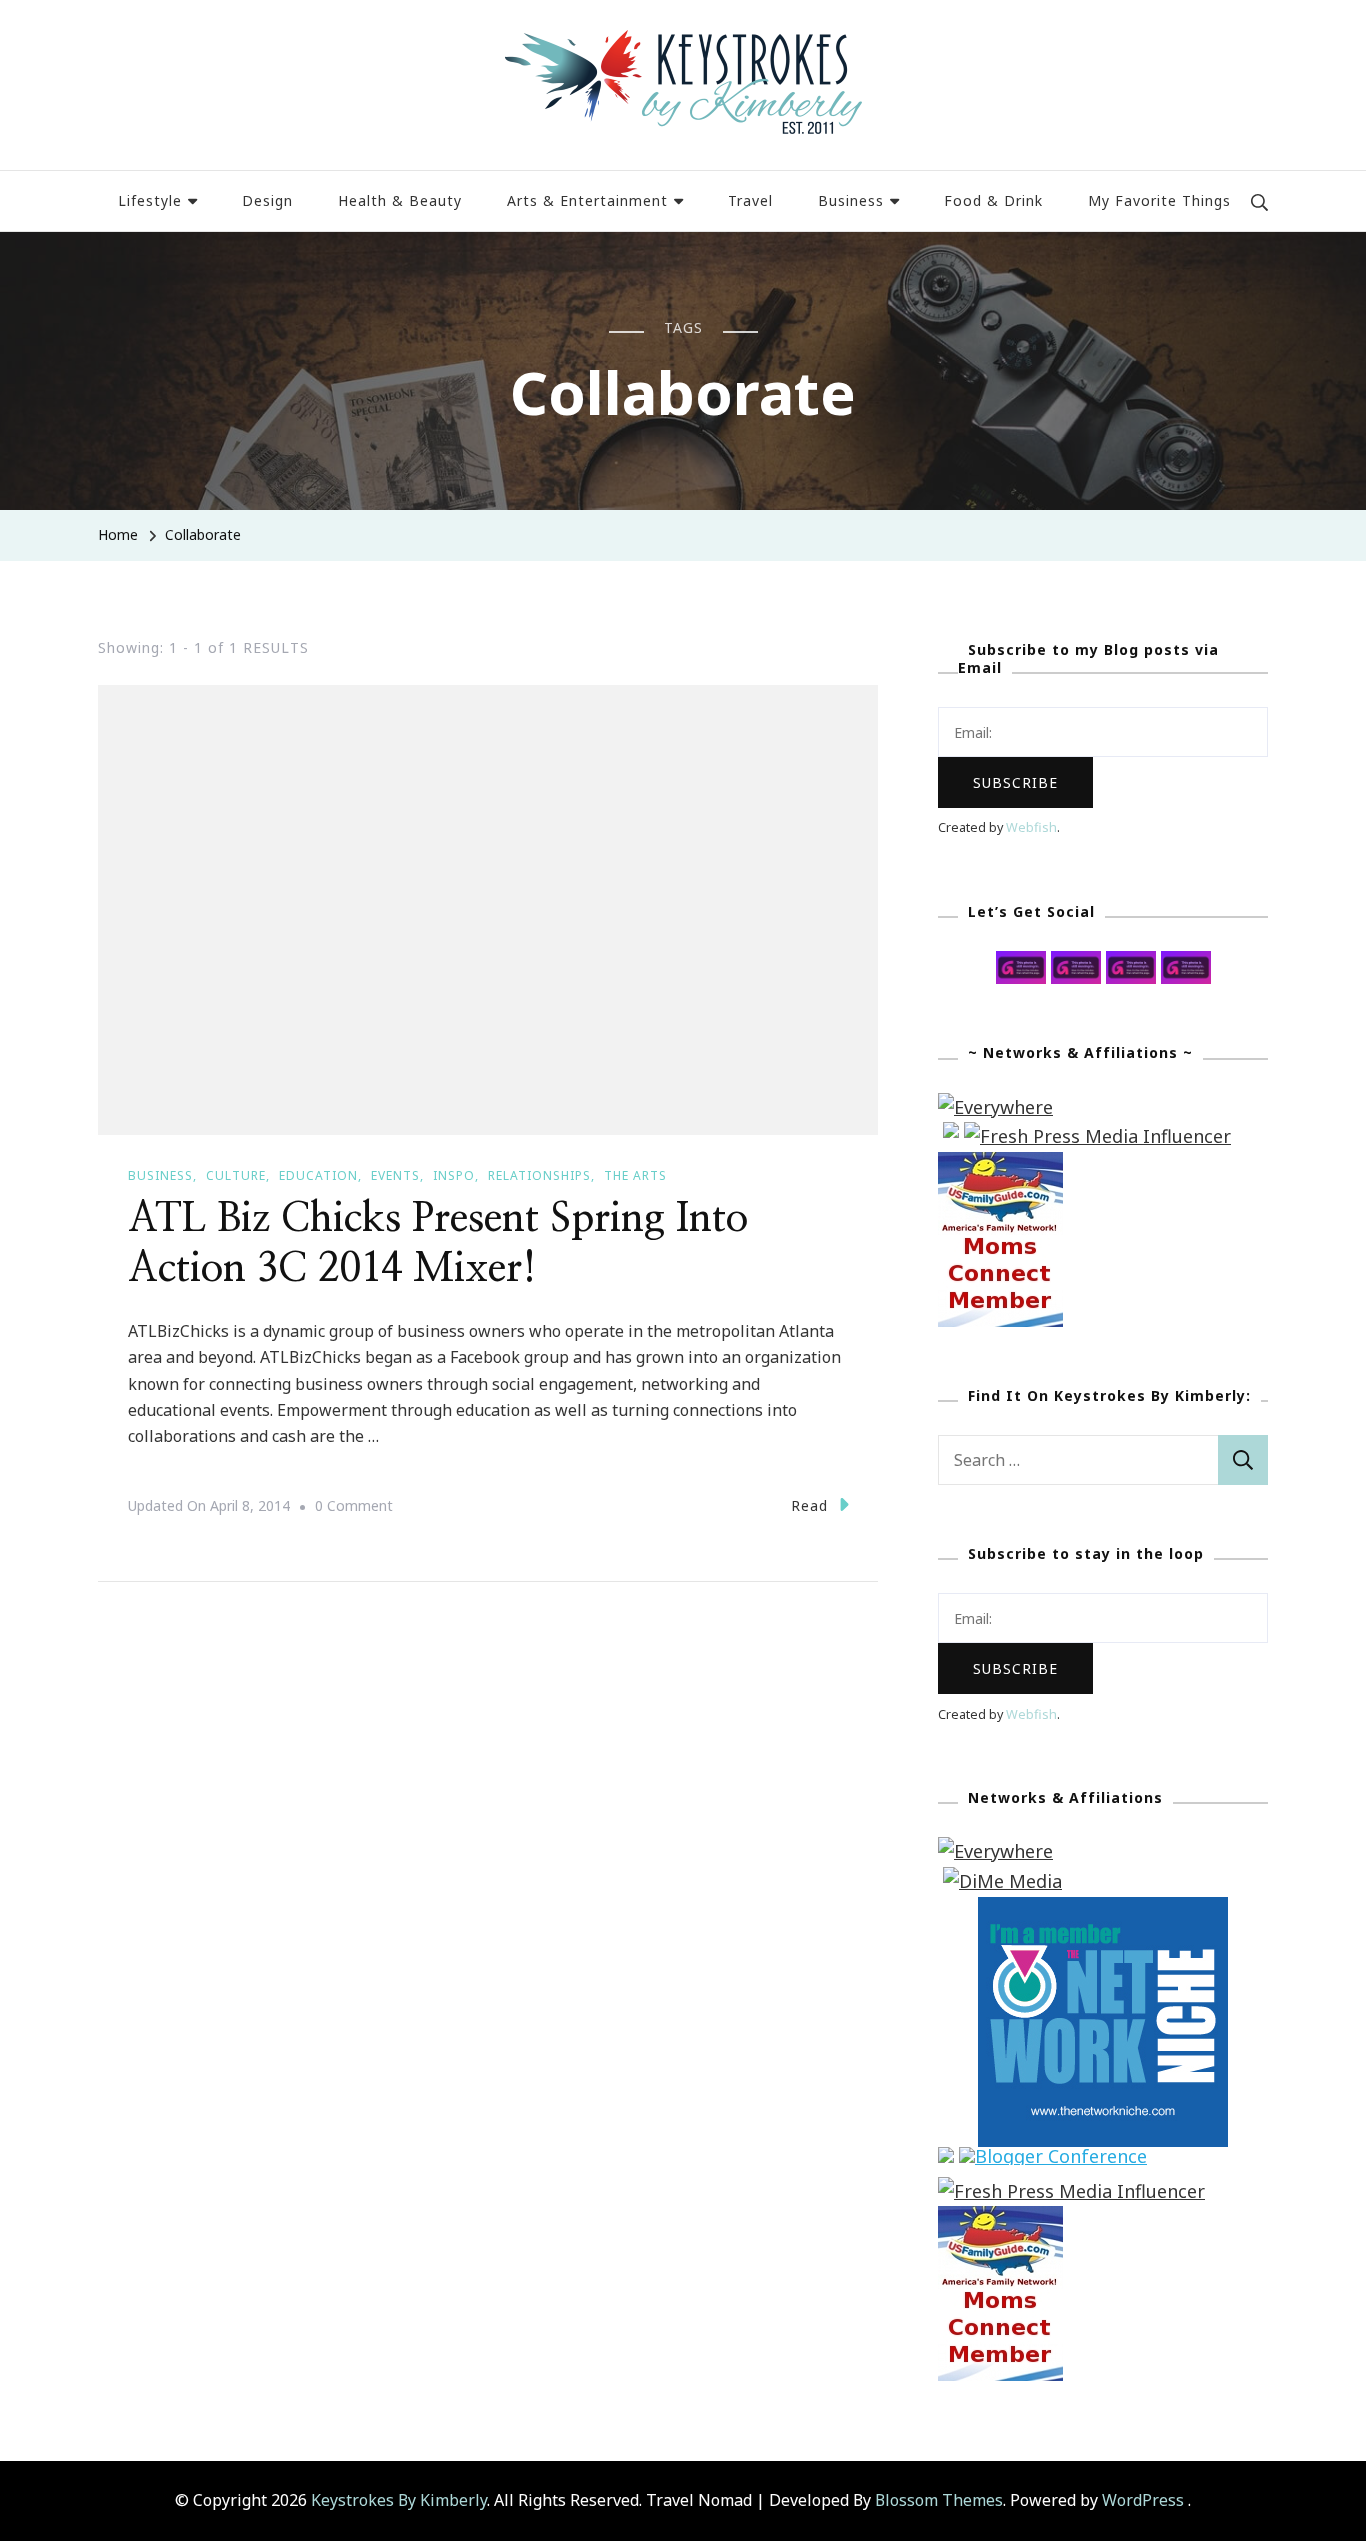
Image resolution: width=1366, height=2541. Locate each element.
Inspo (454, 1175)
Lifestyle (150, 200)
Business (851, 200)
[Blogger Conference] (1053, 2161)
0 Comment (354, 1508)
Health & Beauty (400, 200)
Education (318, 1175)
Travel (750, 200)
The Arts (635, 1175)
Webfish (1031, 827)
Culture (236, 1175)
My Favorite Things (1159, 200)
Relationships (539, 1175)
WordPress (1143, 2500)
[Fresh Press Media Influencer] (1097, 1136)
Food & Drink (993, 200)
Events (395, 1175)
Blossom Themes (939, 2500)
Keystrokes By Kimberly (399, 2500)
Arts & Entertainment (587, 200)
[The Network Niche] (1103, 1911)
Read (809, 1505)
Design (267, 200)
